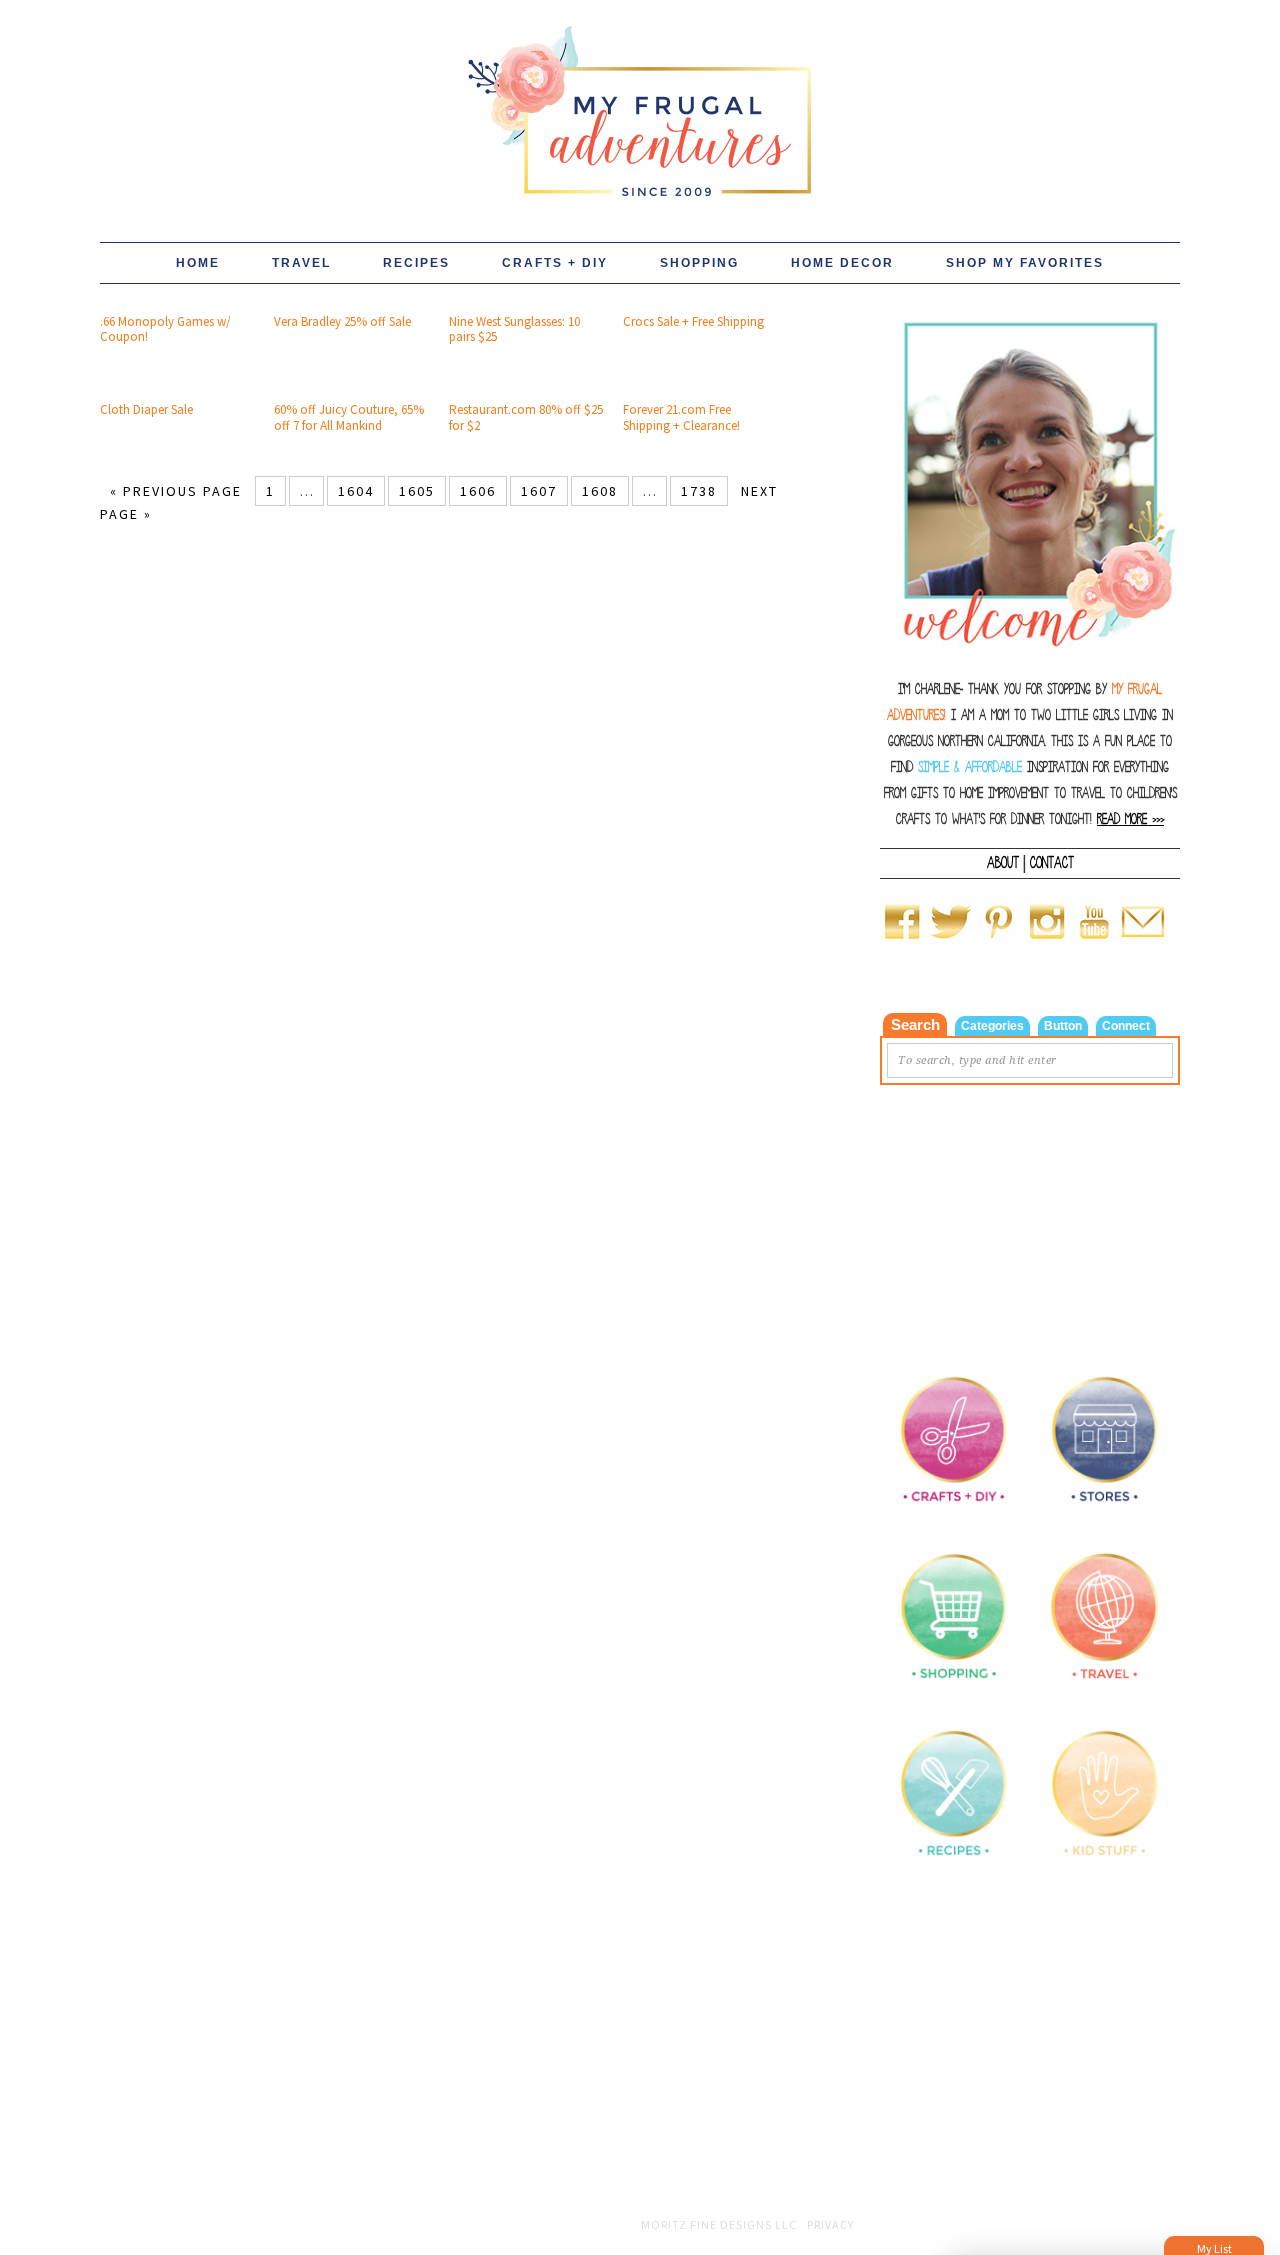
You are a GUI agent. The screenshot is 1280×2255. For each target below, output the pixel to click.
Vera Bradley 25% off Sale (342, 321)
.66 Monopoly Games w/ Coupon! (165, 329)
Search (915, 1024)
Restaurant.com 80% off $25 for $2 (526, 417)
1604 (356, 491)
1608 (600, 491)
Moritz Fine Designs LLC (719, 2224)
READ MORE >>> (1130, 819)
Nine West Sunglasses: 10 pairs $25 (514, 329)
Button (1063, 1026)
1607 (539, 491)
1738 (699, 491)
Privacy (830, 2224)
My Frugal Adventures (640, 102)
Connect (1126, 1026)
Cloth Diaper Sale (146, 409)
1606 (478, 491)
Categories (992, 1026)
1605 (417, 491)
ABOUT (1003, 863)
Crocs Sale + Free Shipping (693, 321)
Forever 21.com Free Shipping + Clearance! (681, 417)
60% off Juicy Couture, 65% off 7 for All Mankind (349, 417)
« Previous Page (176, 491)
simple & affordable (970, 767)
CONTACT (1052, 863)
